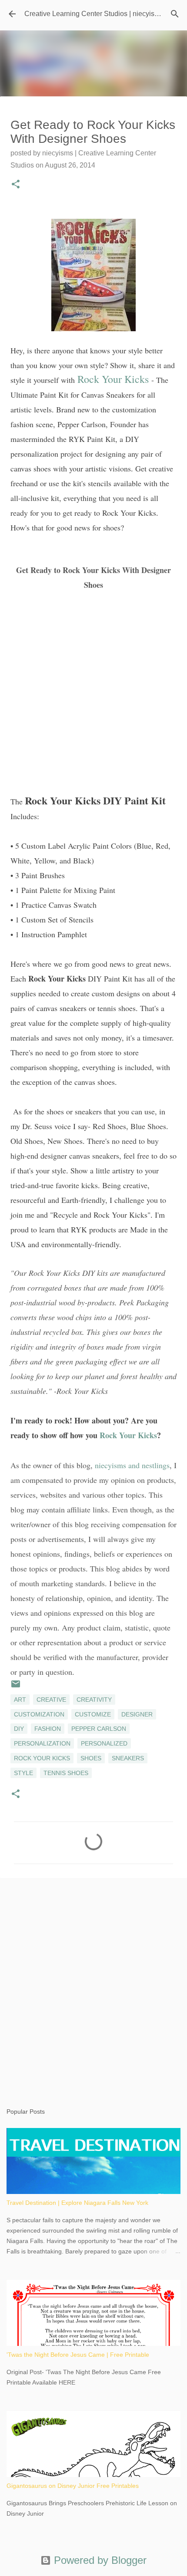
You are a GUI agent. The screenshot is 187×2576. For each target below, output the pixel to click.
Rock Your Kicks (113, 379)
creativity (94, 1700)
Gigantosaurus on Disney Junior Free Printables (73, 2486)
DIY (19, 1729)
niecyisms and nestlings (132, 1465)
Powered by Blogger (99, 2560)
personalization (42, 1743)
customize (93, 1714)
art (20, 1700)
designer (137, 1714)
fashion (48, 1729)
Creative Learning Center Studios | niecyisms (94, 14)
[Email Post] (16, 1687)
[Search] (175, 14)
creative (51, 1700)
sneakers (128, 1758)
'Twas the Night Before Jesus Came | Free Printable (78, 2355)
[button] (16, 185)
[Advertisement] (93, 1984)
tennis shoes (66, 1773)
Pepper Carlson (99, 1729)
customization (39, 1714)
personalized (104, 1743)
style (23, 1773)
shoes (91, 1758)
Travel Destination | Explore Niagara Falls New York (77, 2203)
